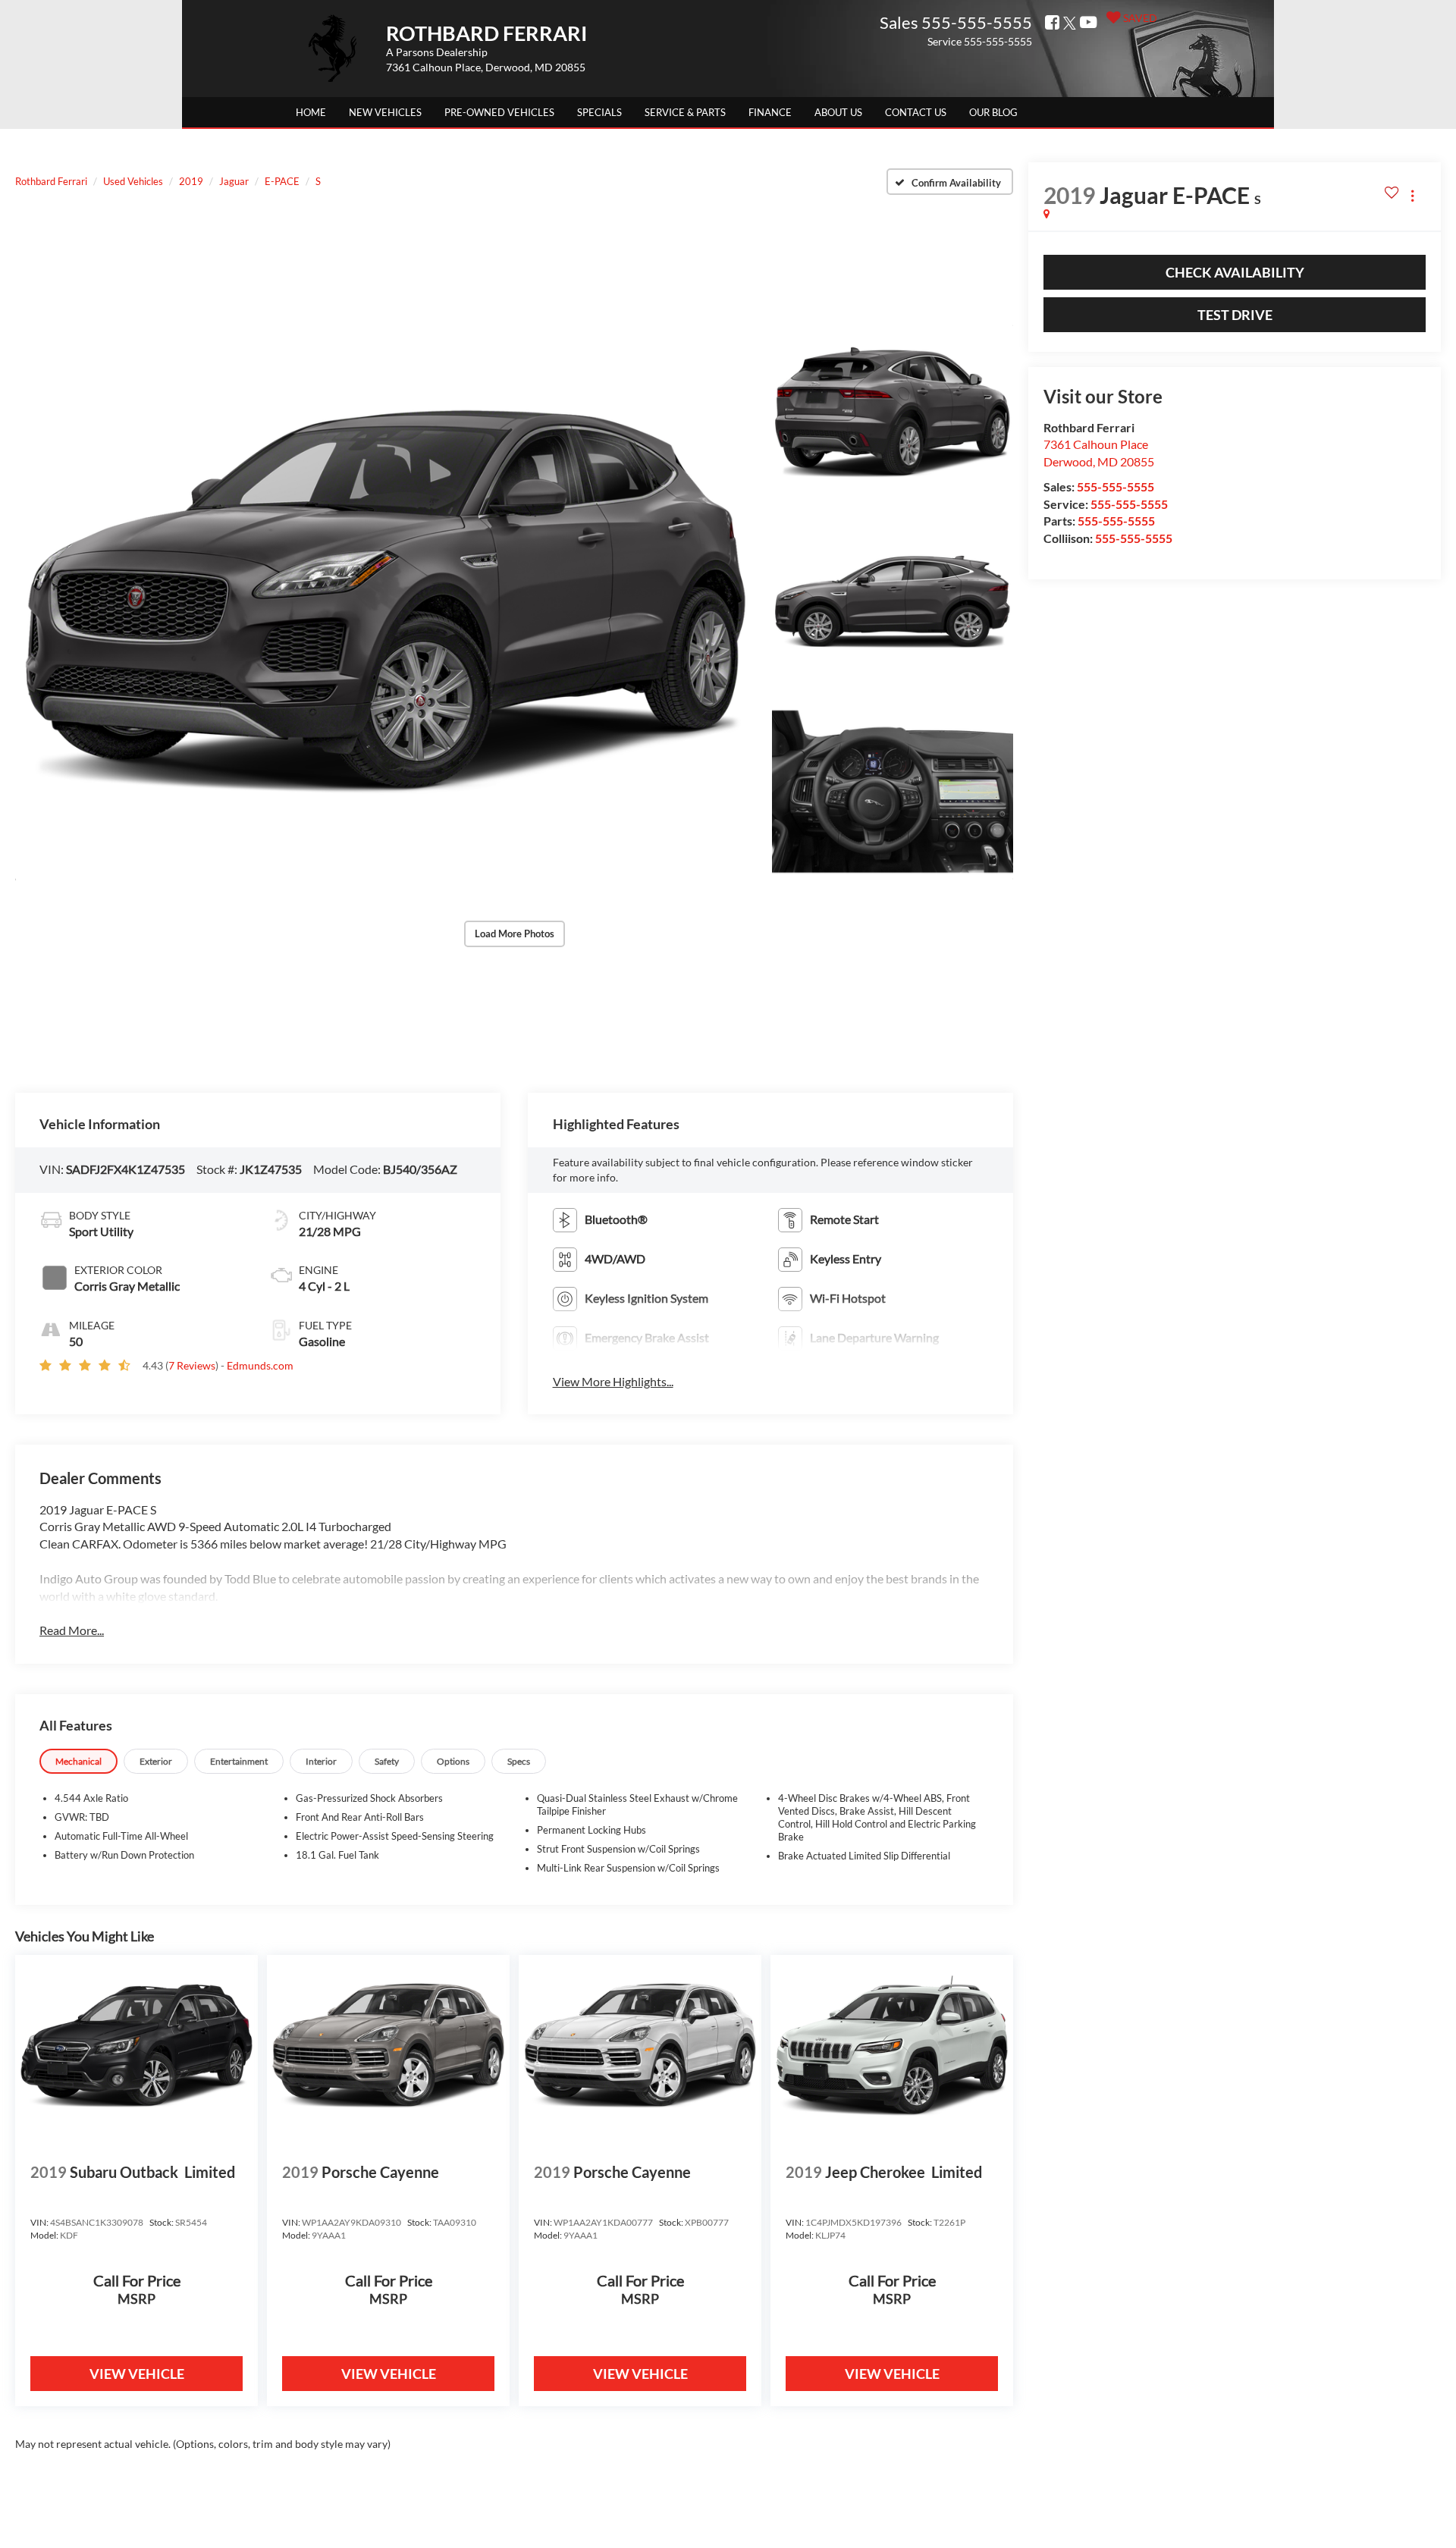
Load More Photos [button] (515, 934)
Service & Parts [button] (685, 112)
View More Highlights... (613, 1381)
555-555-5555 (1116, 486)
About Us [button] (838, 112)
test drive (1235, 315)
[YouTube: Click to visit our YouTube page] (1087, 23)
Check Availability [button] (1235, 272)
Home (311, 112)
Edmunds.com (260, 1365)
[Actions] (1412, 195)
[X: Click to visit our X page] (1069, 23)
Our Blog (993, 112)
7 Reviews (192, 1365)
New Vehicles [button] (385, 112)
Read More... (72, 1630)
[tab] (78, 1761)
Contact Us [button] (916, 112)
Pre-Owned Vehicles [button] (499, 112)
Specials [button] (599, 112)
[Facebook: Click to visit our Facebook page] (1051, 23)
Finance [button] (770, 112)
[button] (385, 602)
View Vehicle (137, 2374)
